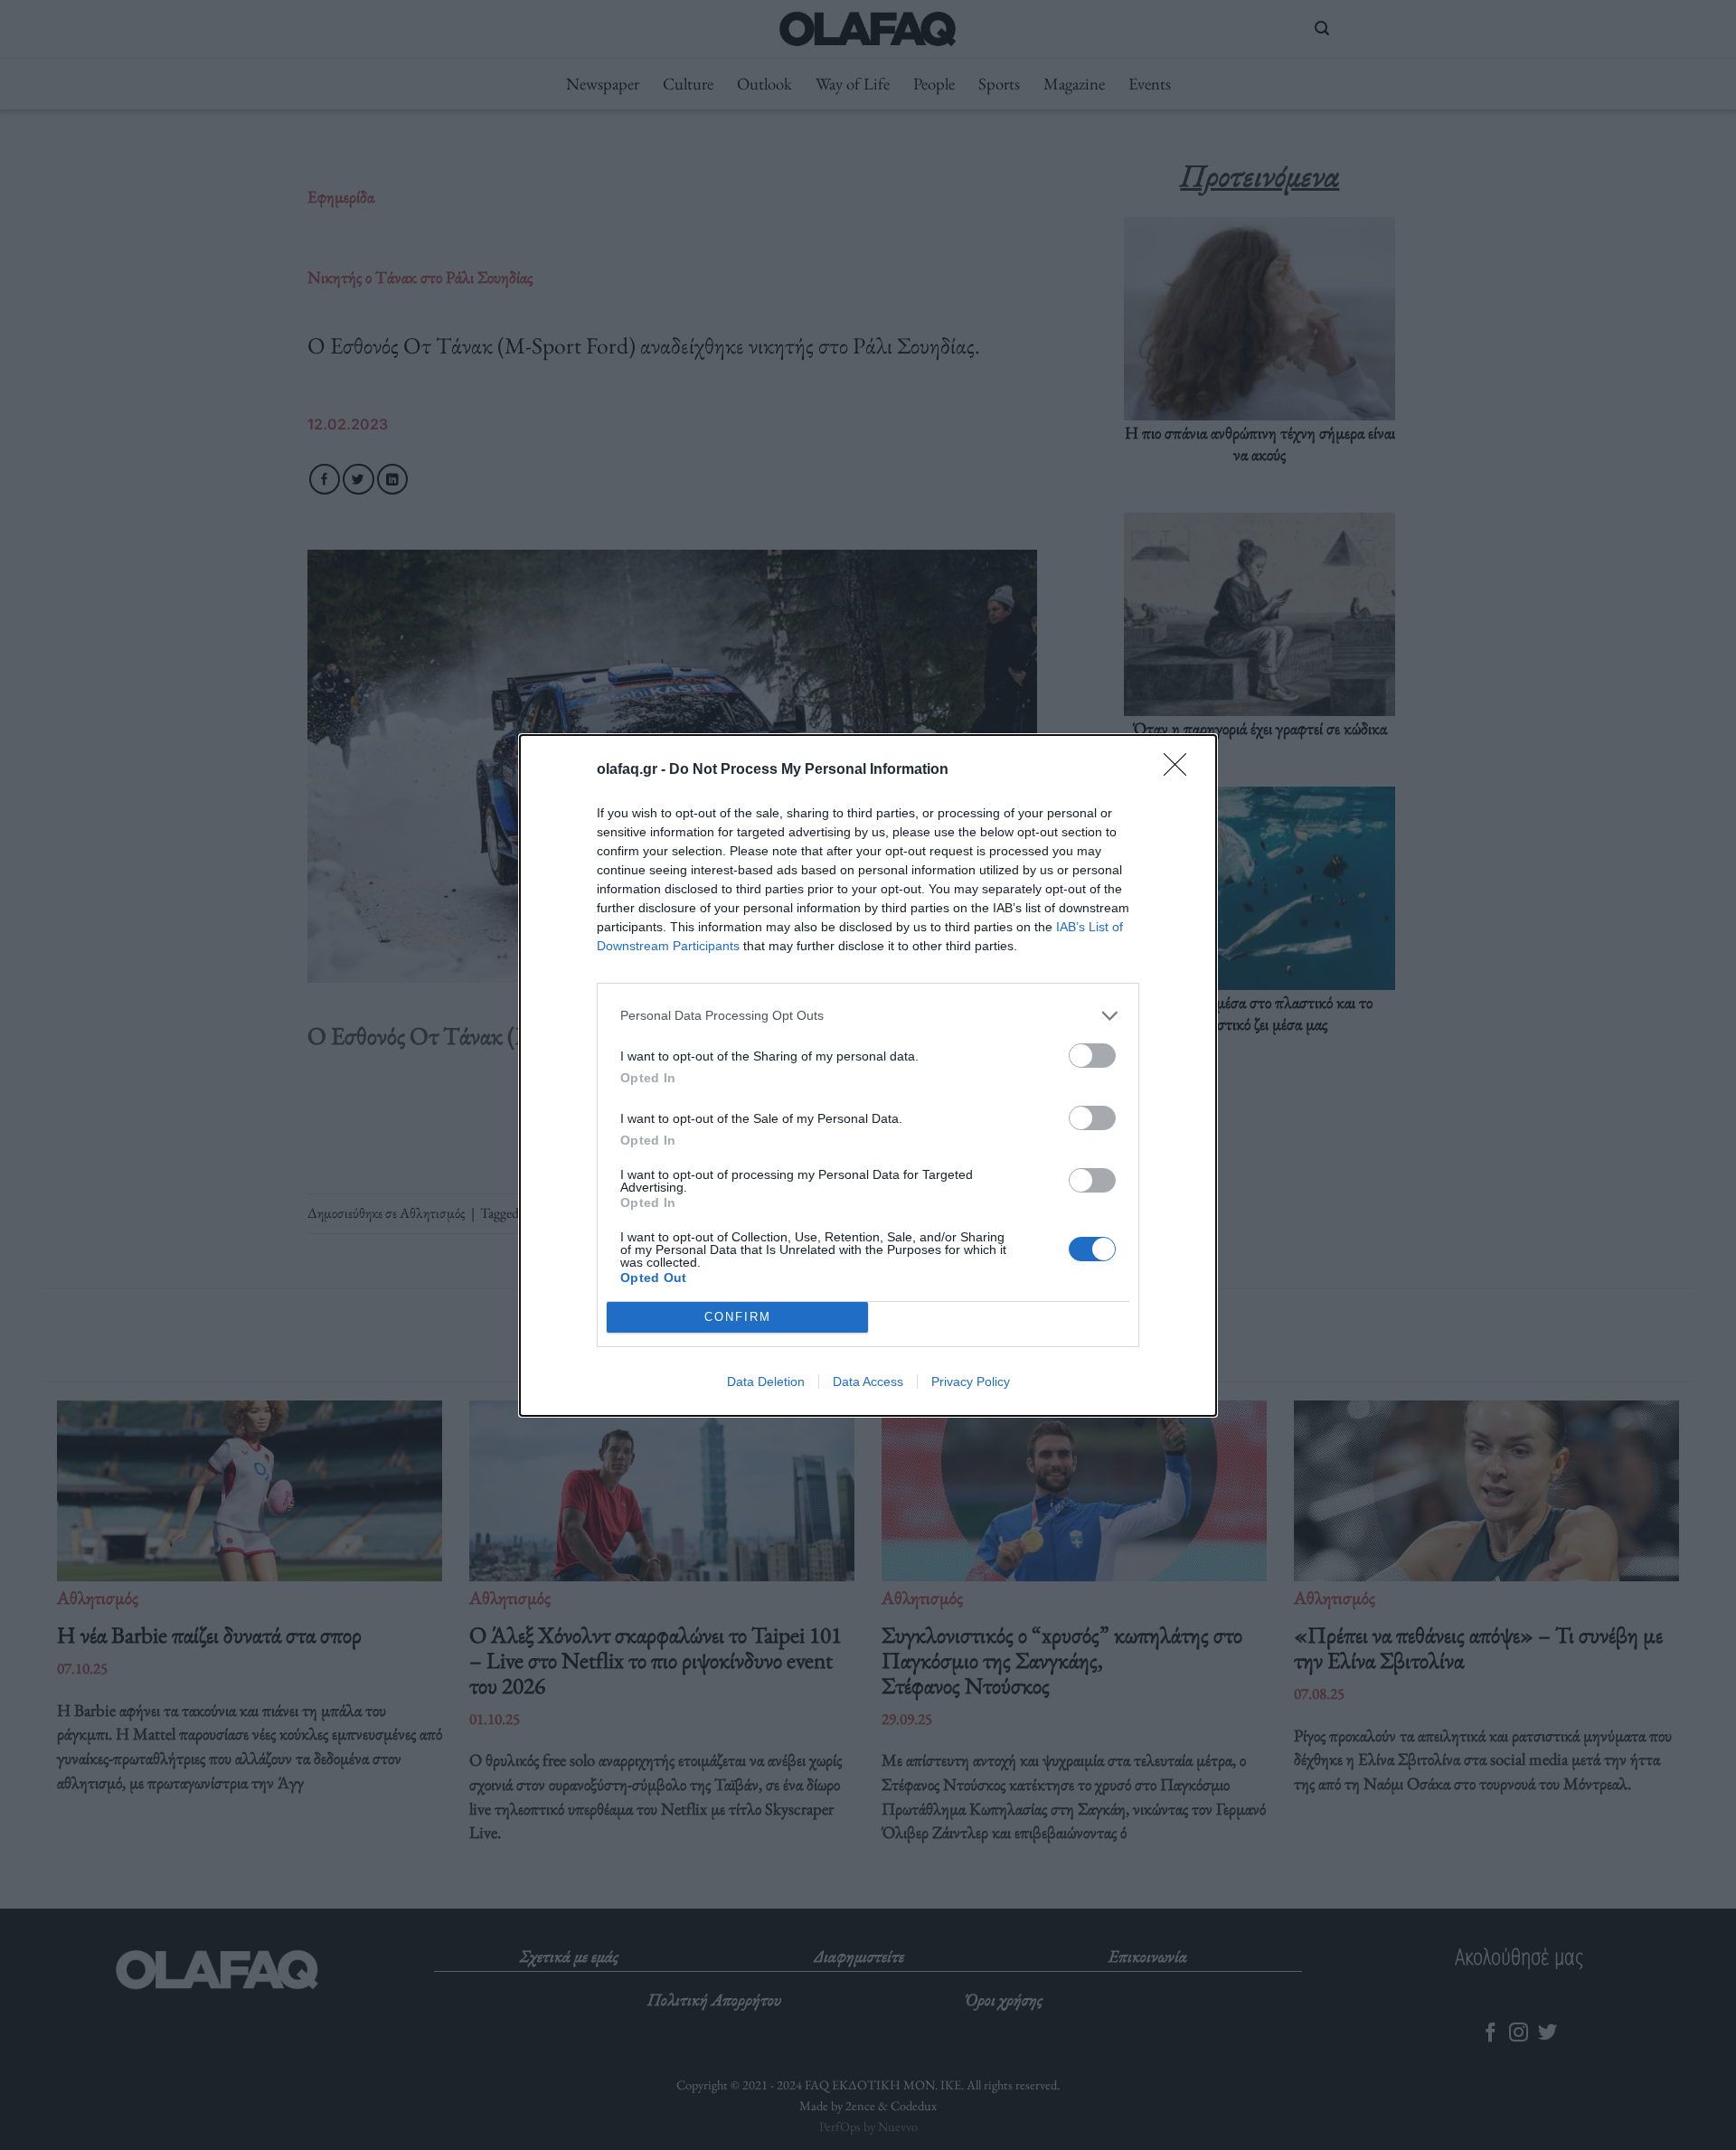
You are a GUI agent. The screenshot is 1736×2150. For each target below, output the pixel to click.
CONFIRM (738, 1317)
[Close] (1181, 770)
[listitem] (868, 1016)
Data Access (868, 1381)
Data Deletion (766, 1381)
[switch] (1092, 1056)
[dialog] (868, 1075)
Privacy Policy (971, 1381)
